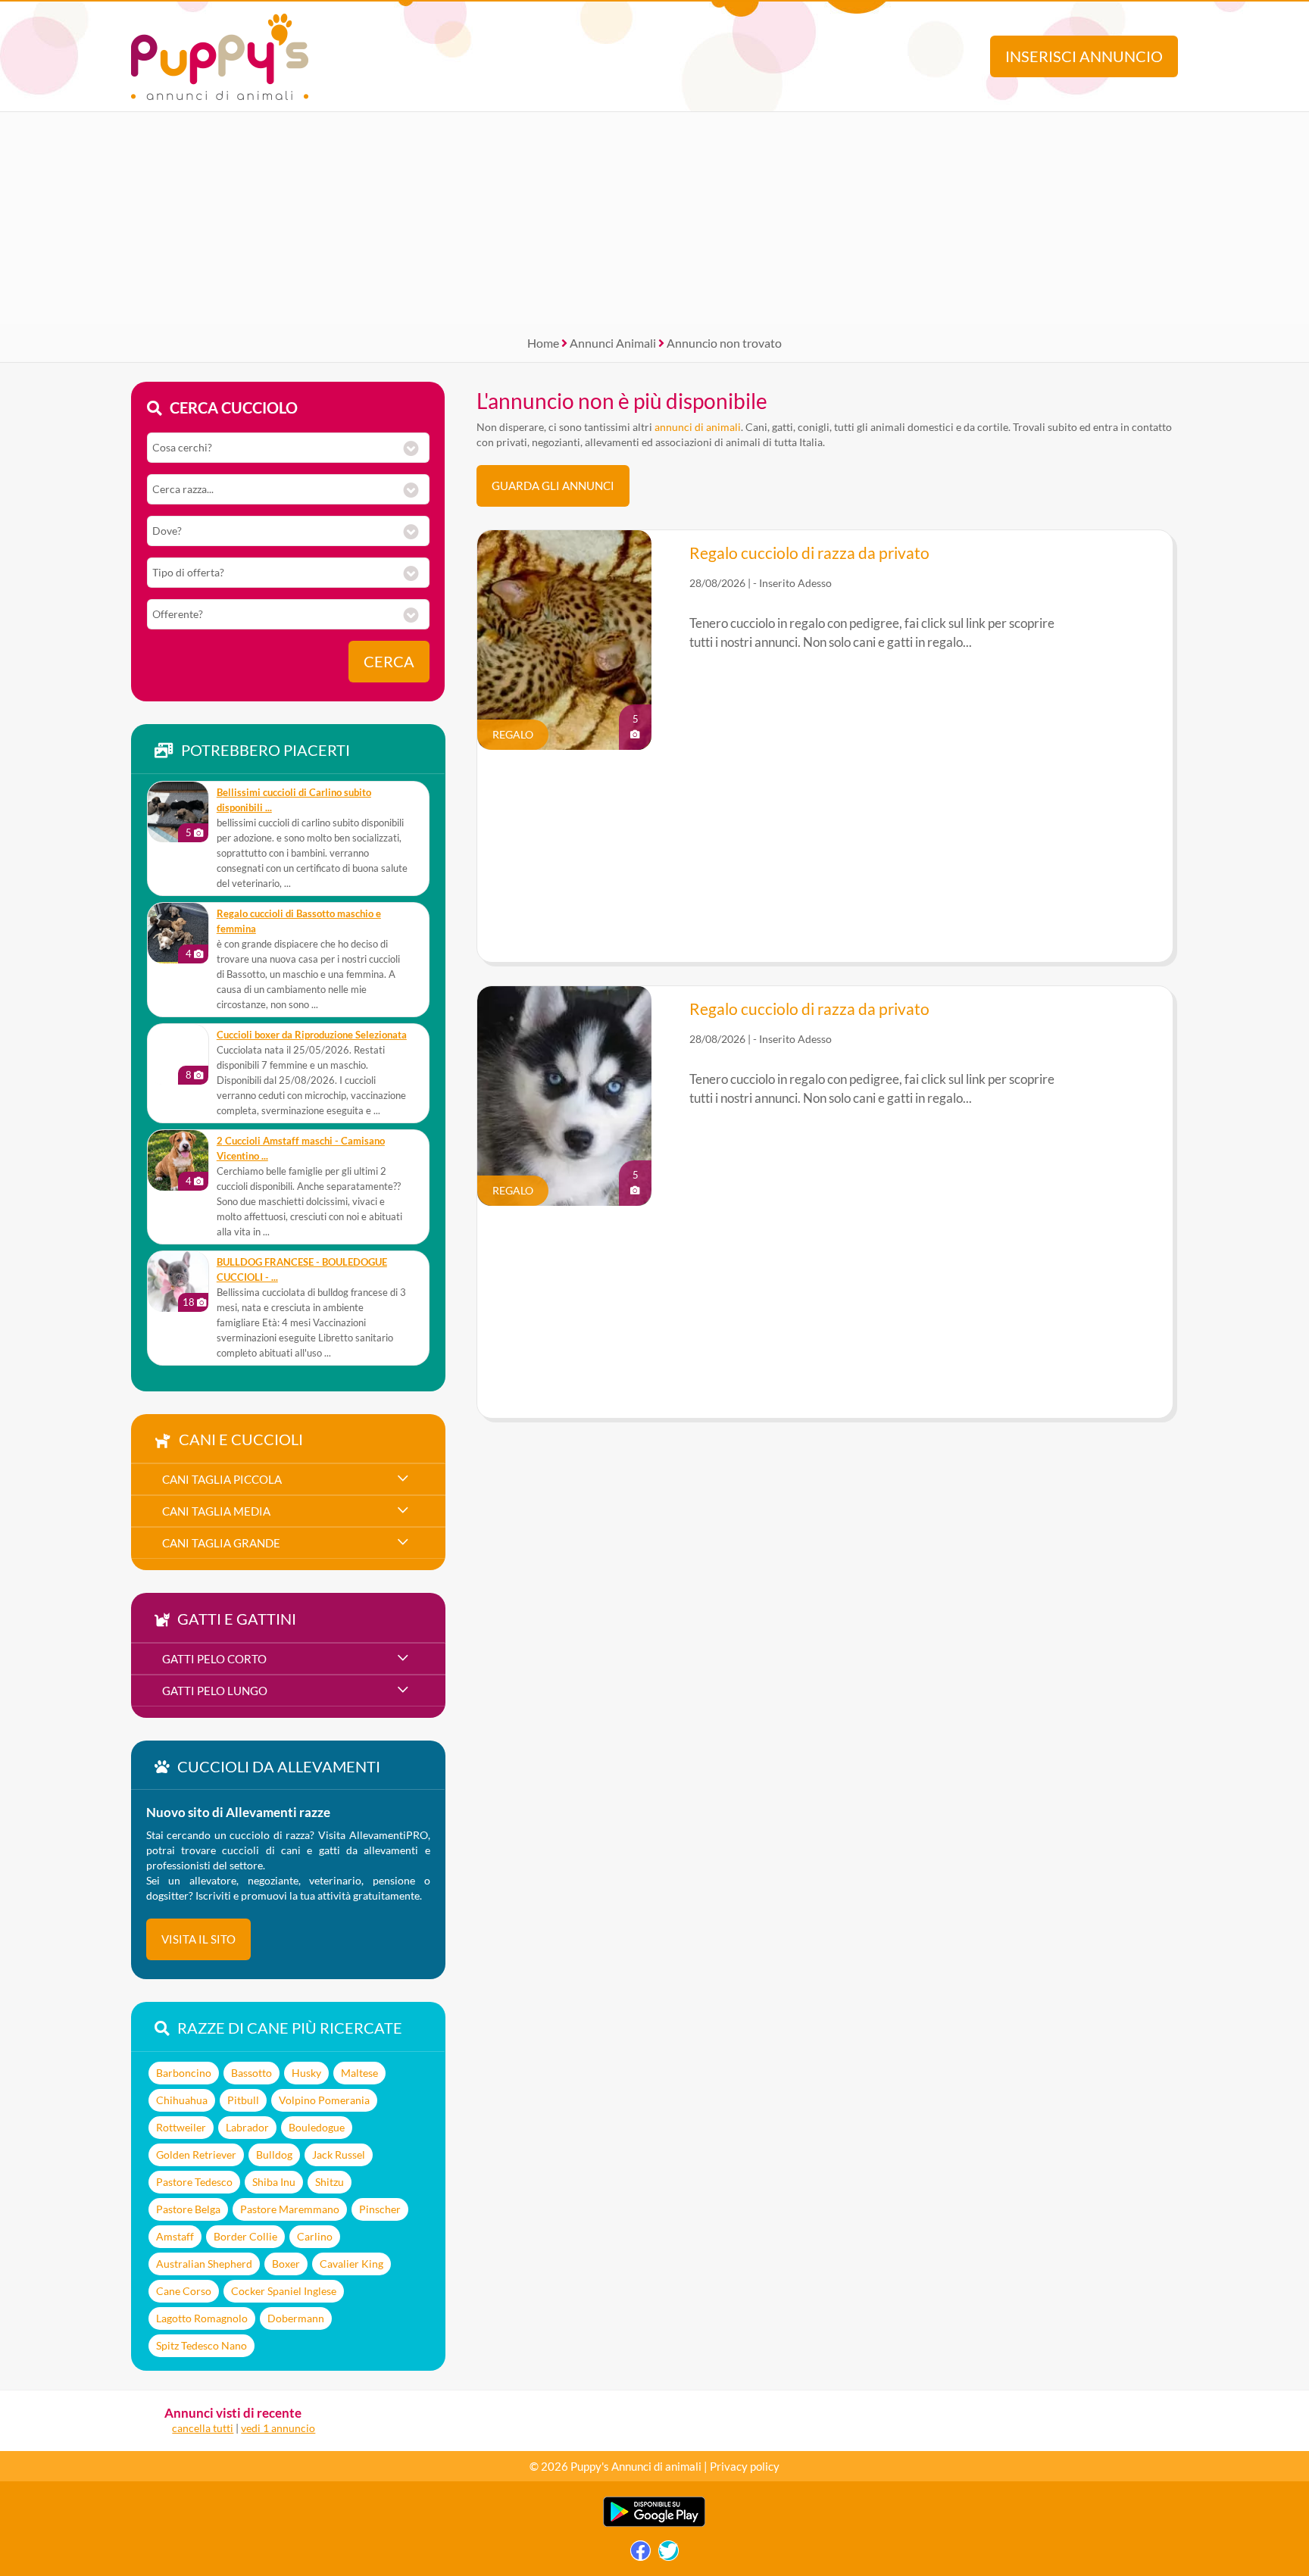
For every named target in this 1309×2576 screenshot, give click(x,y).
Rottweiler (181, 2127)
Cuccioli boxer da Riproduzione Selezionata (312, 1035)
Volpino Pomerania (324, 2100)
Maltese (359, 2073)
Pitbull (243, 2100)
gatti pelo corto (214, 1659)
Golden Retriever (196, 2154)
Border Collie (245, 2236)
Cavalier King (351, 2264)
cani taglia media (216, 1511)
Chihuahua (182, 2100)
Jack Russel (339, 2154)
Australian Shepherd (204, 2264)
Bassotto (251, 2073)
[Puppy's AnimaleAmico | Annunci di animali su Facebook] (640, 2554)
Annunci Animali (613, 343)
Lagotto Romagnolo (202, 2318)
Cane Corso (184, 2291)
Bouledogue (317, 2127)
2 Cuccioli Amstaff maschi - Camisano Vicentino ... (301, 1149)
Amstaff (175, 2236)
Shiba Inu (274, 2182)
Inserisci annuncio (1084, 56)
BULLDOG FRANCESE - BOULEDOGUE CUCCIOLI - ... (302, 1270)
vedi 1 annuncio (278, 2428)
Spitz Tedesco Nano (202, 2345)
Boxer (286, 2264)
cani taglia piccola (222, 1479)
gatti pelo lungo (215, 1691)
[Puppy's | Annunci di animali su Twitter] (669, 2554)
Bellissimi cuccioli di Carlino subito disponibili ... (294, 800)
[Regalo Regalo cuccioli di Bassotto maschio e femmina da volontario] (178, 933)
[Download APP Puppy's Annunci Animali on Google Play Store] (654, 2523)
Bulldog (274, 2154)
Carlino (315, 2236)
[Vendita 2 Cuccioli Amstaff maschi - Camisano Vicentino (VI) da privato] (178, 1160)
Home (543, 343)
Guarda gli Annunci (553, 486)
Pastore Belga (188, 2209)
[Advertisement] (654, 218)
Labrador (247, 2127)
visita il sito (198, 1939)
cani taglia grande (221, 1543)
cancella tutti (203, 2428)
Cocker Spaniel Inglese (284, 2291)
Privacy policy (745, 2466)
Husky (306, 2073)
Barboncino (184, 2073)
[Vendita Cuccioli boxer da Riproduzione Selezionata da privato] (178, 1054)
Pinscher (380, 2209)
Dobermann (296, 2318)
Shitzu (330, 2182)
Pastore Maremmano (290, 2209)
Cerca (389, 662)
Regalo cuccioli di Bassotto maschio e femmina (299, 921)
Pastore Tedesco (194, 2182)
